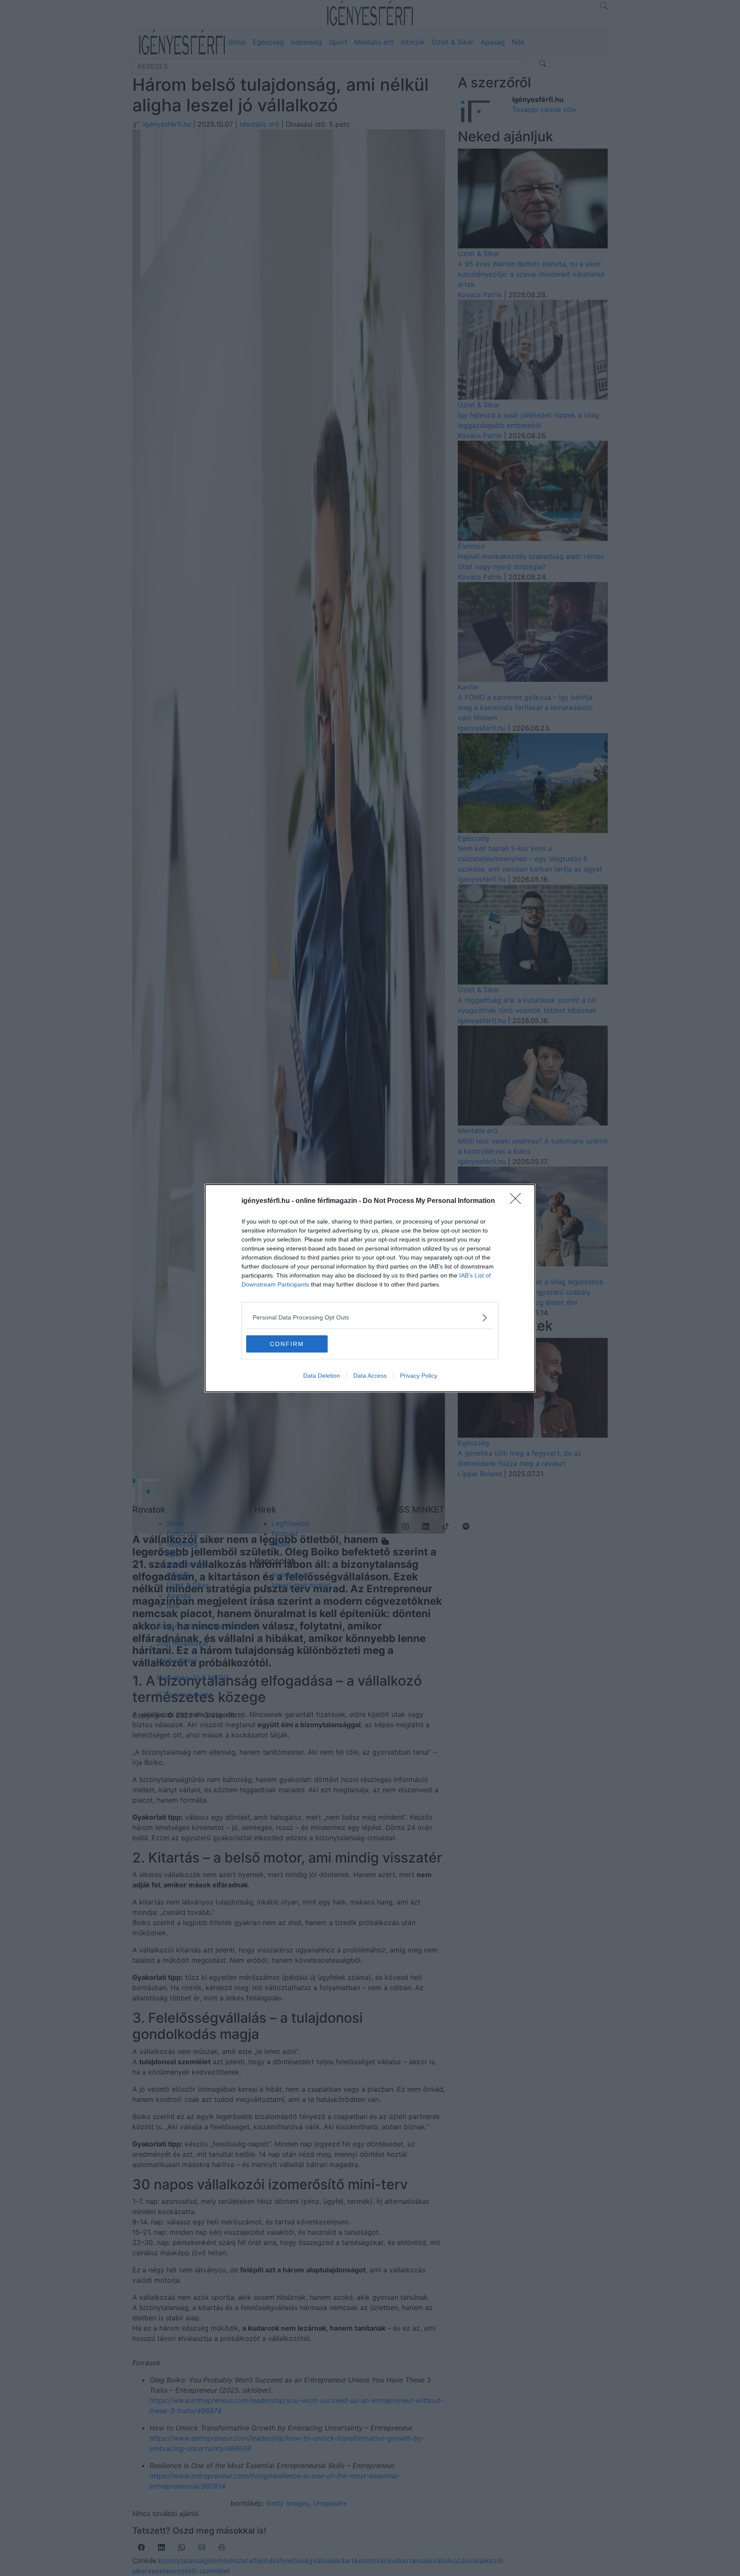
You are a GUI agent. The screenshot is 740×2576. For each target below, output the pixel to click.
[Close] (518, 1201)
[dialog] (370, 1288)
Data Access (370, 1376)
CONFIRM (287, 1344)
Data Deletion (322, 1376)
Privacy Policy (419, 1376)
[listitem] (370, 1318)
